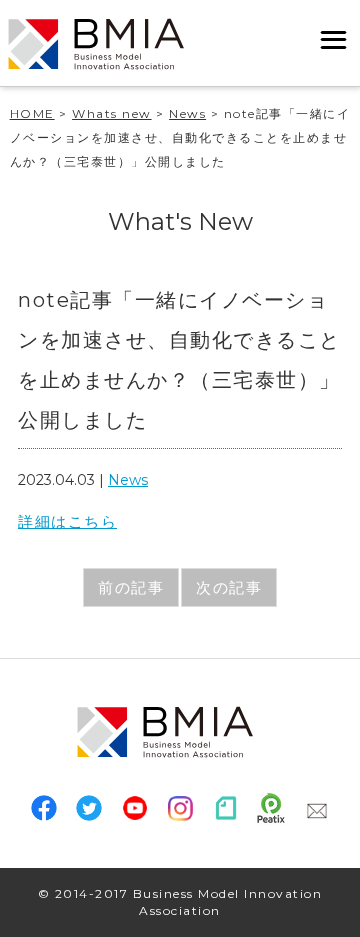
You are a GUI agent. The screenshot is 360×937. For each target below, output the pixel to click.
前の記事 (131, 587)
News (128, 480)
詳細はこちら (67, 521)
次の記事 (229, 587)
